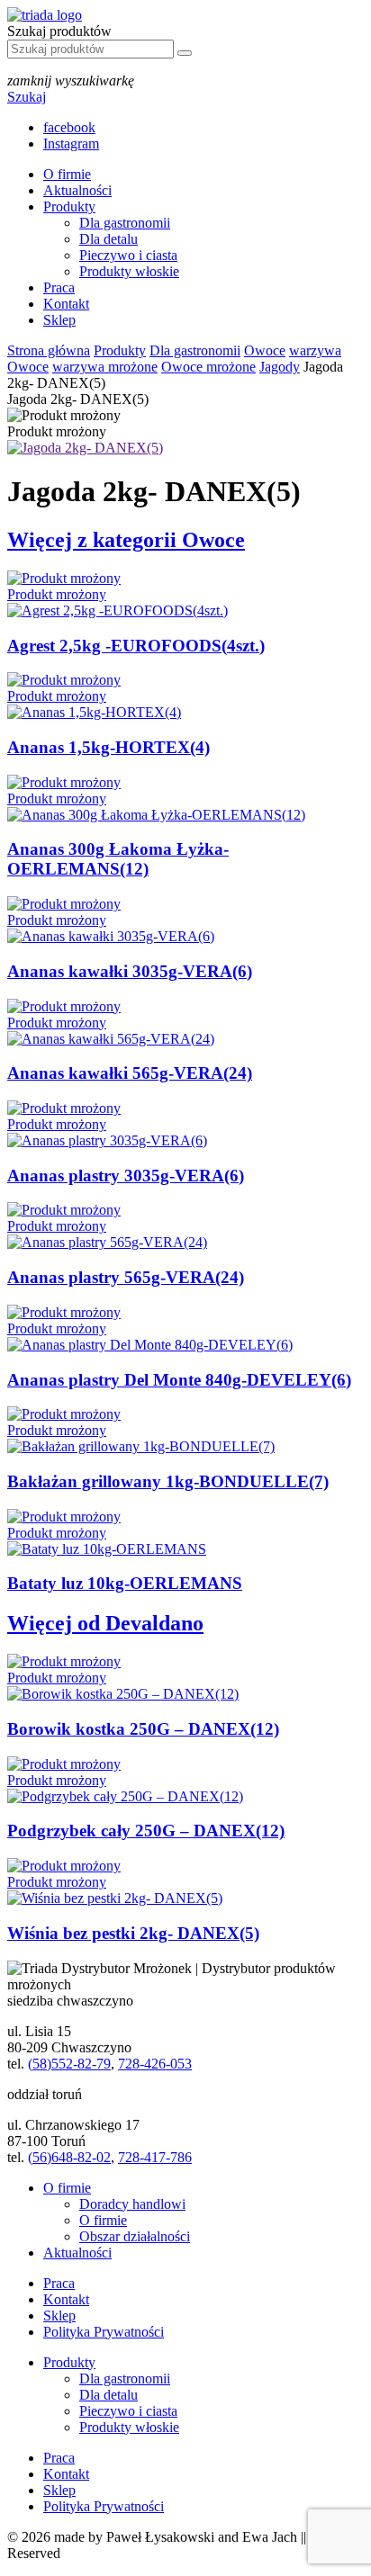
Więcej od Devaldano (105, 1623)
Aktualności (77, 190)
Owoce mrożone (208, 367)
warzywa (315, 350)
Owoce (265, 350)
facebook (69, 127)
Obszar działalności (135, 2236)
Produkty (69, 206)
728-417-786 (155, 2157)
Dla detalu (109, 239)
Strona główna (49, 350)
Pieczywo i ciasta (128, 255)
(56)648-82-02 (69, 2157)
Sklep (59, 320)
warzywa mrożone (105, 367)
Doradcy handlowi (132, 2204)
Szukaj (27, 97)
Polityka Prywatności (104, 2332)
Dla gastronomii (125, 223)
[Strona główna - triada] (45, 15)
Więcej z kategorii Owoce (126, 540)
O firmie (67, 174)
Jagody (280, 367)
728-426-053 (155, 2064)
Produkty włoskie (129, 271)
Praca (59, 287)
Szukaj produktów (59, 31)
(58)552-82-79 (69, 2064)
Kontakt (66, 304)
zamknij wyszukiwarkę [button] (71, 81)
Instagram (71, 144)
